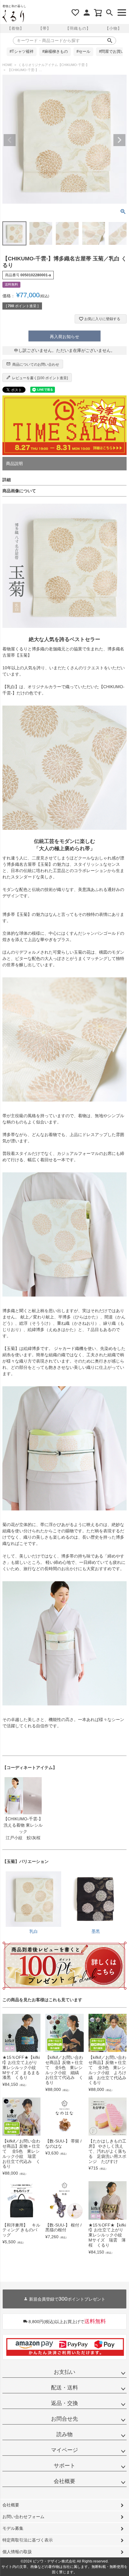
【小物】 (113, 28)
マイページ (64, 2450)
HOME (7, 65)
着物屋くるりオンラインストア (13, 16)
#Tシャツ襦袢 (22, 52)
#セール (83, 52)
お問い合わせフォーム (23, 2517)
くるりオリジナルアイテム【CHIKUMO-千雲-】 (54, 65)
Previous (10, 140)
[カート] (98, 13)
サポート (64, 2466)
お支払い (64, 2372)
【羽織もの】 (78, 28)
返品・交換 (64, 2403)
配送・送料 (64, 2388)
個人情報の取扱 (17, 2552)
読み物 (64, 2434)
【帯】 (45, 28)
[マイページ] (87, 13)
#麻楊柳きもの (55, 52)
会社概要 (64, 2481)
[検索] (109, 13)
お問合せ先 (64, 2419)
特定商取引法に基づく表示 (28, 2540)
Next (119, 140)
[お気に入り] (75, 13)
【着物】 (16, 28)
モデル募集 (13, 2528)
